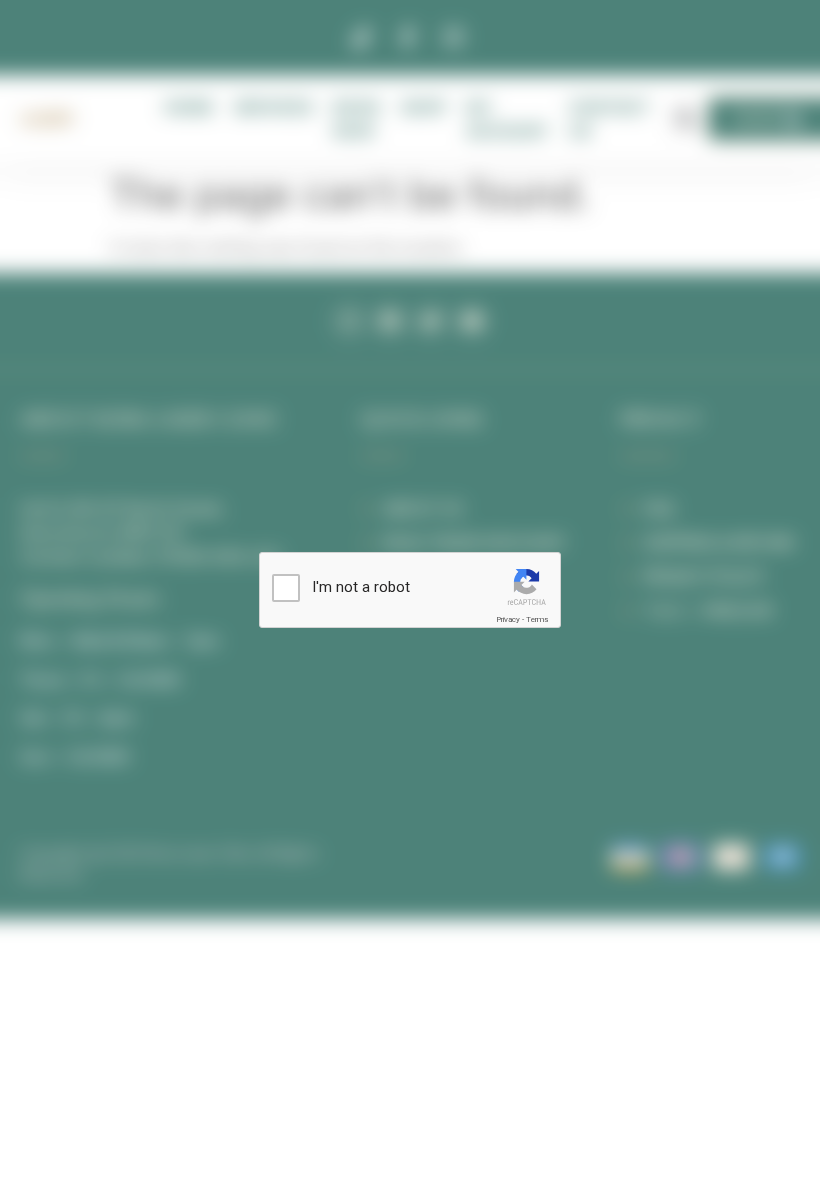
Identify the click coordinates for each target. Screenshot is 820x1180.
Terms (537, 619)
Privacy (508, 619)
